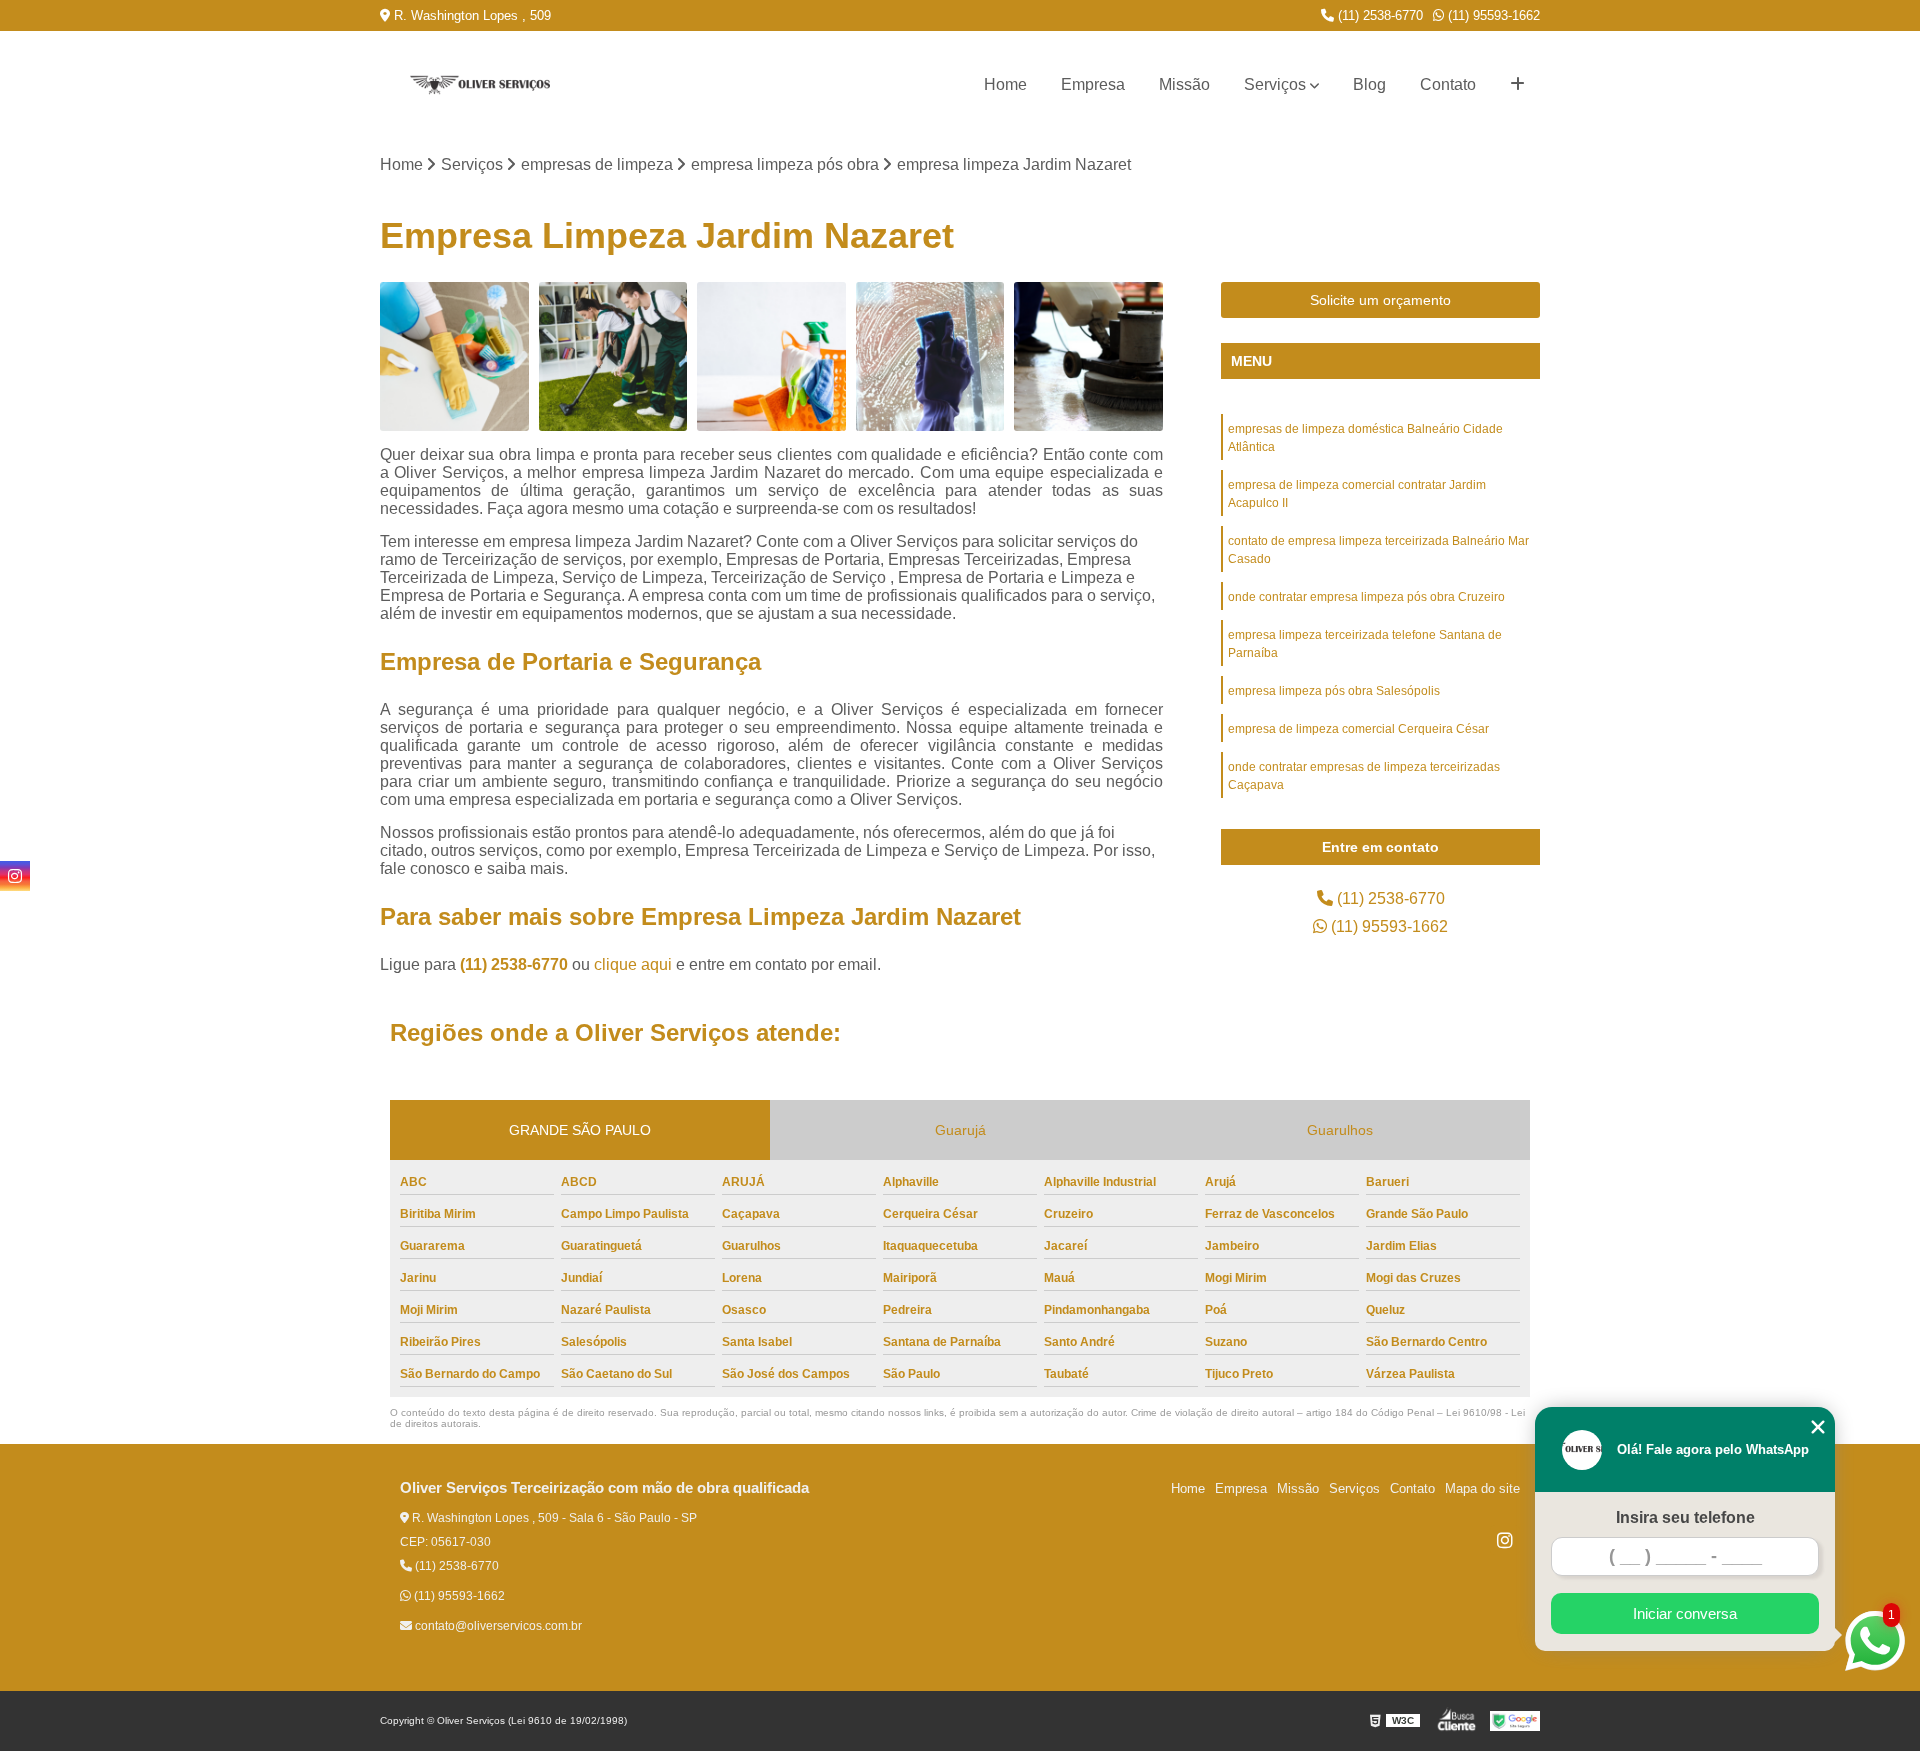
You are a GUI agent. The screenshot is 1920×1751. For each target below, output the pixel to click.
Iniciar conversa (1685, 1613)
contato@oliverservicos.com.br (497, 1626)
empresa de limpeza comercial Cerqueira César (1358, 729)
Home (1005, 84)
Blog (1369, 84)
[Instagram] (1505, 1540)
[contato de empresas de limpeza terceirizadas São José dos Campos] (1088, 356)
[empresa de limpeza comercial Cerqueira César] (613, 356)
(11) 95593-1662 (1492, 15)
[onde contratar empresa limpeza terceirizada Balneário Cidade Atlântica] (930, 356)
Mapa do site (1482, 1488)
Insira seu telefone (1685, 1517)
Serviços (1275, 84)
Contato (1448, 84)
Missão (1184, 84)
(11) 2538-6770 (1378, 15)
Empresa (1093, 84)
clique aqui (633, 964)
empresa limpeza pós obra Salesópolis (1334, 691)
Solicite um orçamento (1380, 300)
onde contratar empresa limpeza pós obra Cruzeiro (1366, 597)
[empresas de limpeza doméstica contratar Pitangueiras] (454, 356)
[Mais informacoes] (1517, 85)
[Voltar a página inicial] (480, 85)
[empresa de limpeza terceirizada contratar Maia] (771, 356)
